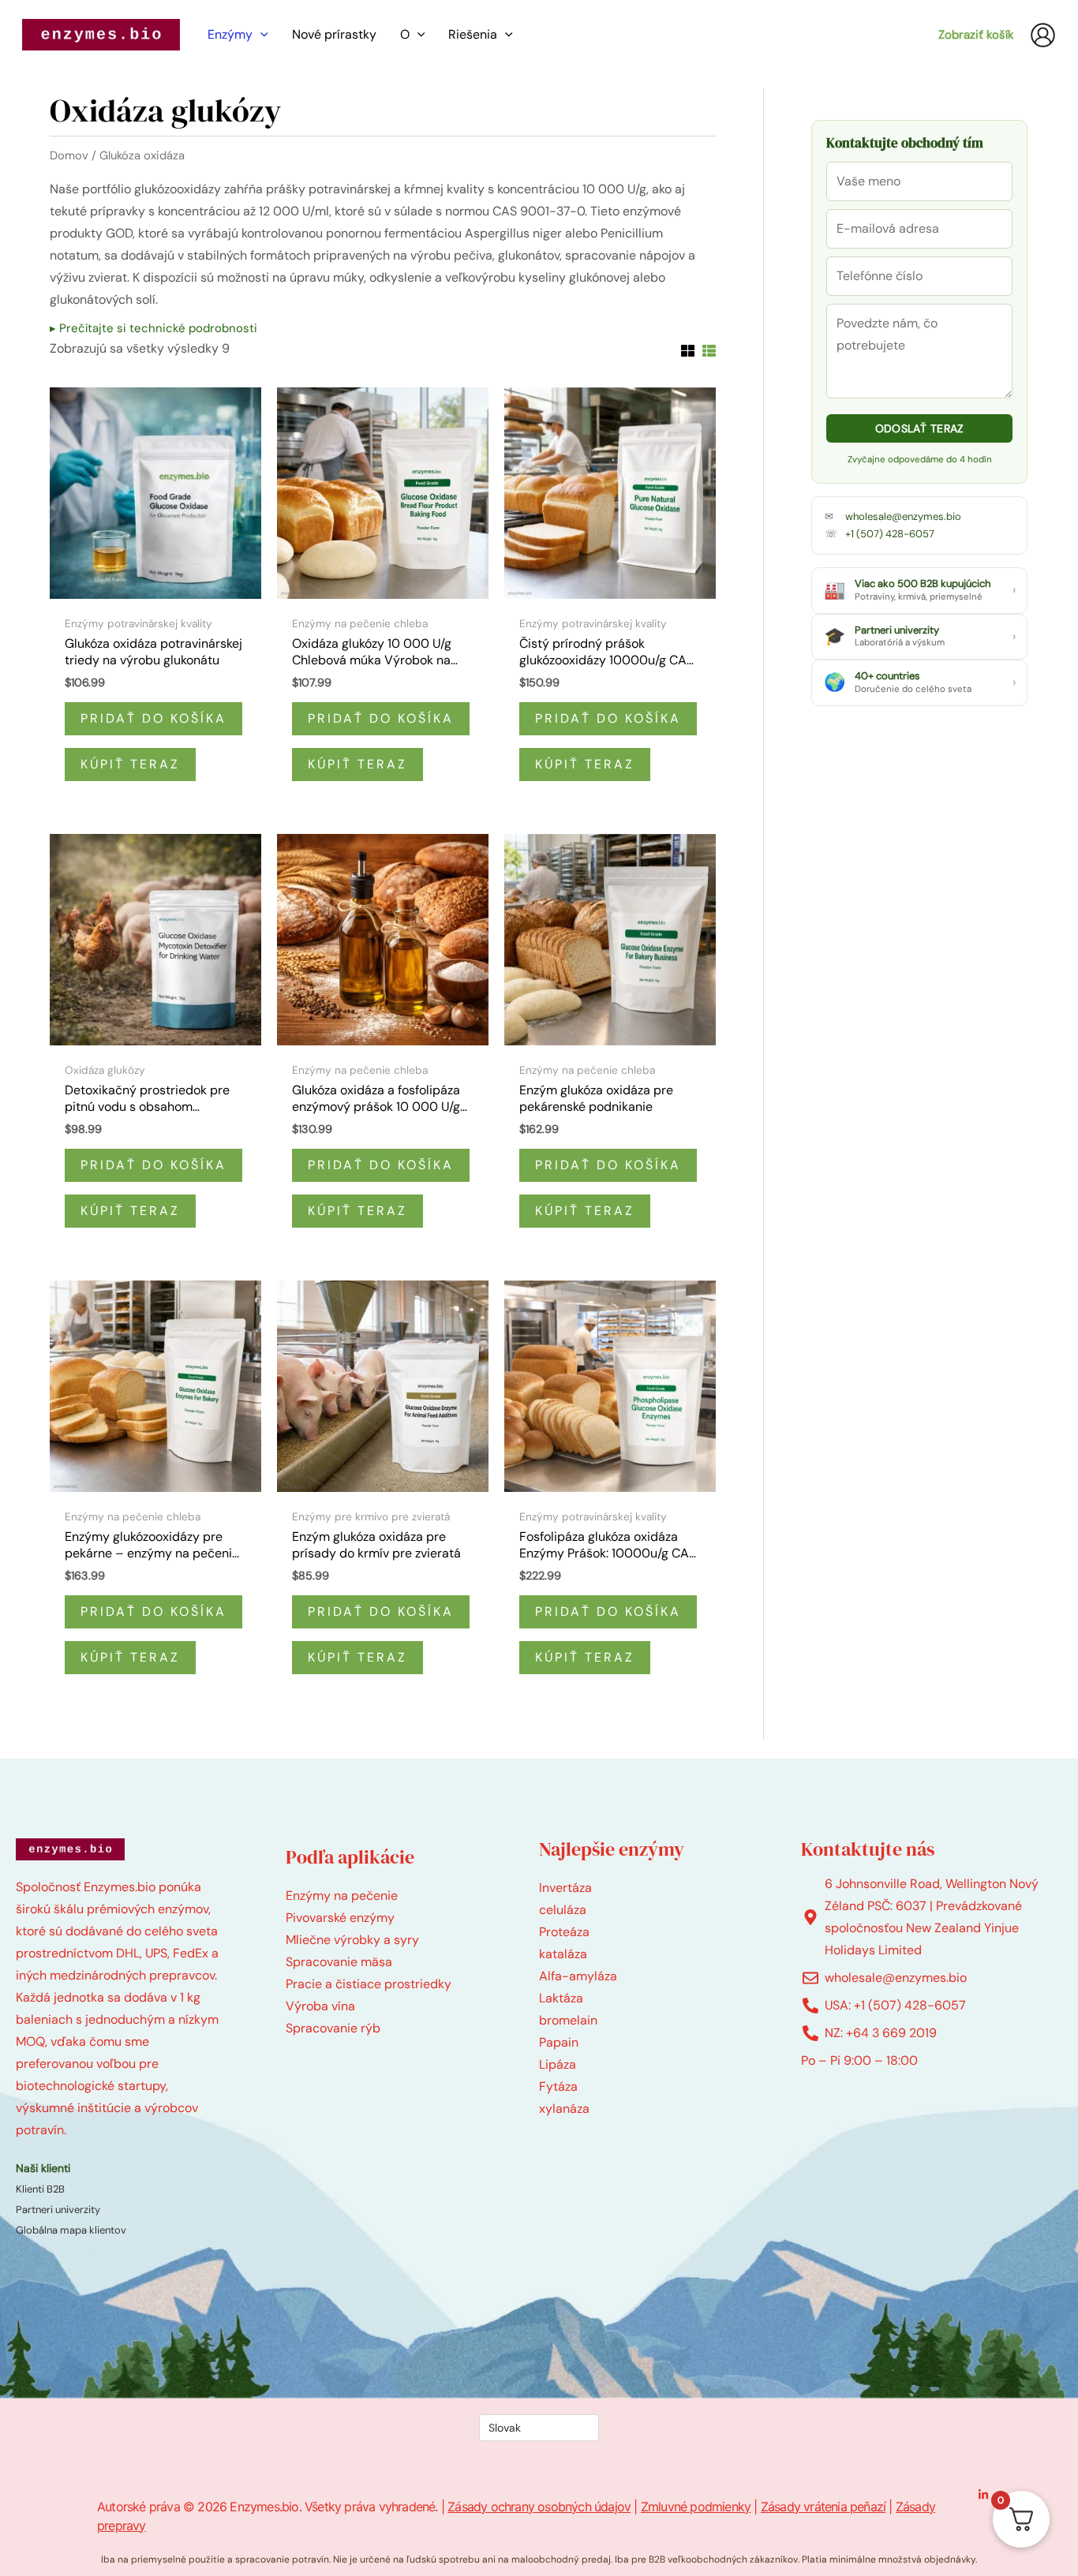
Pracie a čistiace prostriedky (369, 1984)
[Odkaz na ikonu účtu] (1043, 35)
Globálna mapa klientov (71, 2230)
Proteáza (564, 1932)
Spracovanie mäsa (339, 1962)
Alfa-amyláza (578, 1976)
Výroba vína (320, 2006)
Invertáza (565, 1888)
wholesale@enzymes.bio (903, 516)
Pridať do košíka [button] (153, 718)
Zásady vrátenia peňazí (823, 2507)
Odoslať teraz (920, 428)
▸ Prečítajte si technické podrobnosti (153, 328)
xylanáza (564, 2109)
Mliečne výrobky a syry (352, 1940)
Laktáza (561, 1998)
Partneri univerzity (58, 2210)
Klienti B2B (40, 2189)
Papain (559, 2042)
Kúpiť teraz (130, 764)
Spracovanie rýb (333, 2028)
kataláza (563, 1954)
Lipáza (558, 2064)
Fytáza (558, 2086)
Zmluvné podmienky (696, 2507)
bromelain (568, 2020)
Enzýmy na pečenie (342, 1896)
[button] (260, 35)
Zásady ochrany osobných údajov (539, 2507)
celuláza (563, 1910)
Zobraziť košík (976, 35)
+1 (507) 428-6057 (890, 534)
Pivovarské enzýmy (340, 1918)
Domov (69, 155)
